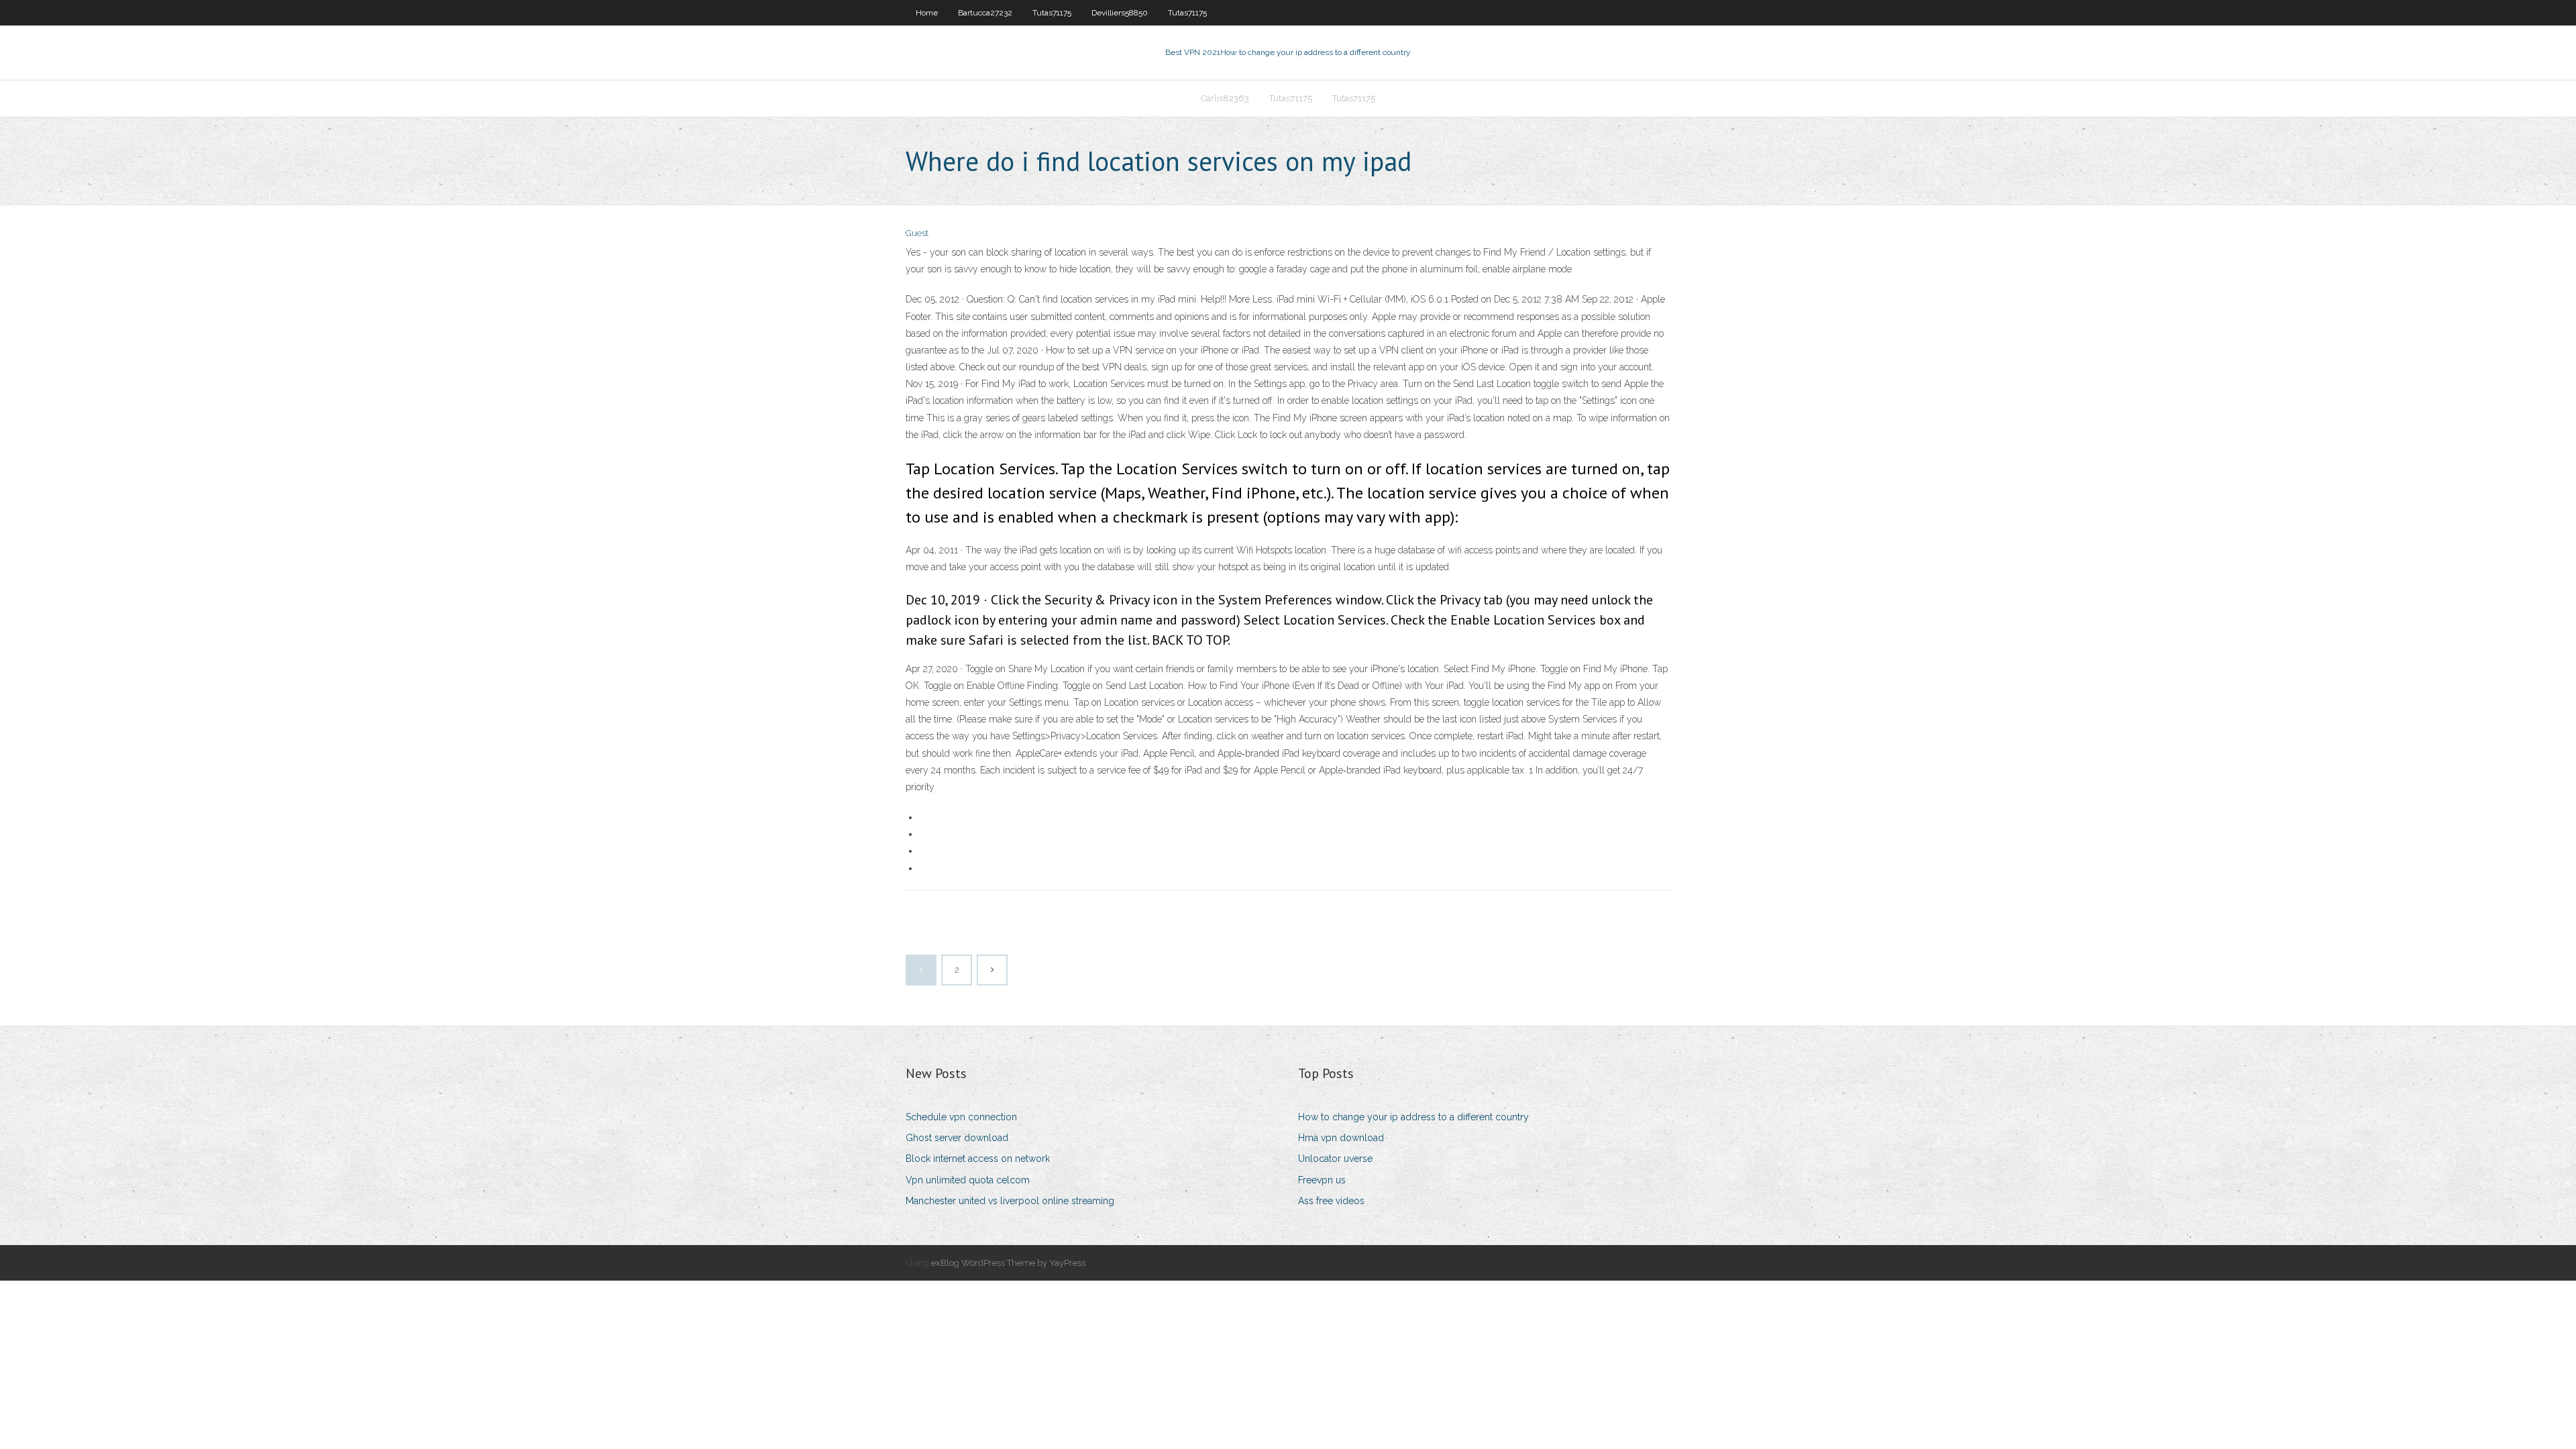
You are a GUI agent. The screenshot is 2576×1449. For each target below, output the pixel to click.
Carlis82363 (1225, 98)
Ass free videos (1331, 1201)
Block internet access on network (978, 1159)
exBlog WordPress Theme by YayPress (1008, 1263)
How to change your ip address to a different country (1413, 1117)
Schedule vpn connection (961, 1117)
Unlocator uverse (1335, 1159)
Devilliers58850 (1120, 13)
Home (927, 13)
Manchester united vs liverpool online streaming (1010, 1201)
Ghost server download (957, 1138)
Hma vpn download (1341, 1138)
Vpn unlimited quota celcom (968, 1180)
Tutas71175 (1052, 13)
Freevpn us (1322, 1180)
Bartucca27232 (985, 13)
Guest (917, 233)
